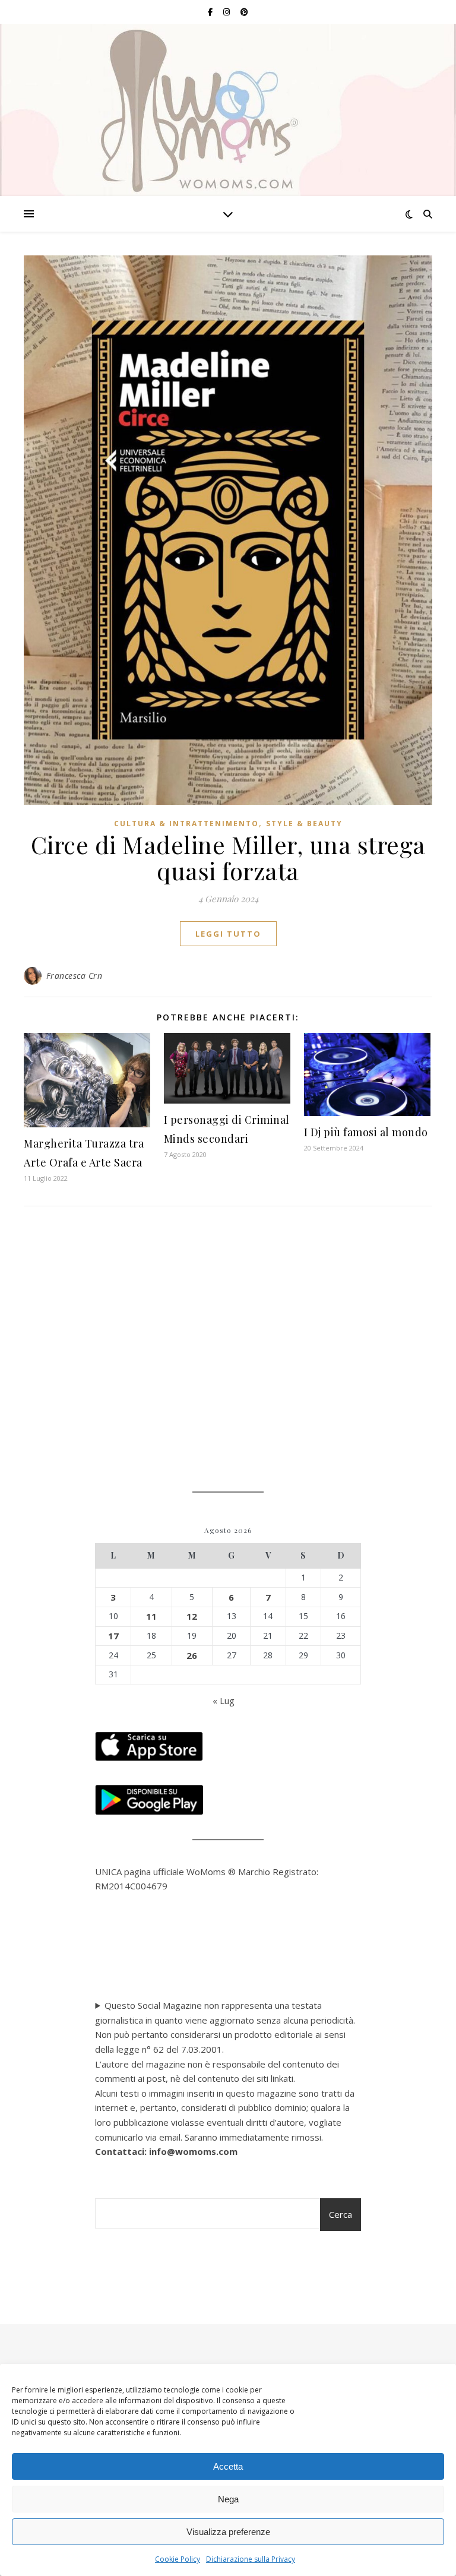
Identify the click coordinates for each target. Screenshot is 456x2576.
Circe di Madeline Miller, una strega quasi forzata (228, 857)
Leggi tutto (228, 934)
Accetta (228, 2466)
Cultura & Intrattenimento (186, 824)
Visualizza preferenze (228, 2532)
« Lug (224, 1701)
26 (192, 1655)
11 (151, 1616)
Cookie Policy (178, 2559)
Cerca (341, 2214)
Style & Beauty (304, 824)
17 (113, 1636)
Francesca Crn (75, 976)
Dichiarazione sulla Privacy (251, 2559)
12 (192, 1616)
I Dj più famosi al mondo (366, 1132)
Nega (228, 2499)
